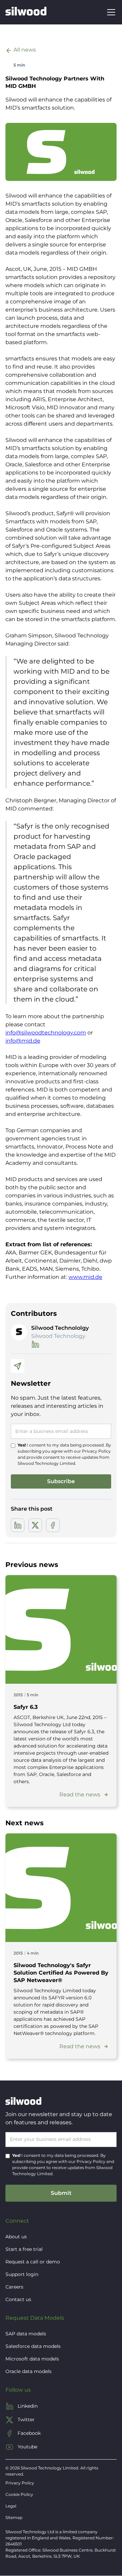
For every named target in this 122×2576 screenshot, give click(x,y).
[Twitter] (35, 1525)
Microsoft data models (32, 2359)
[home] (26, 12)
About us (16, 2237)
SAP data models (26, 2334)
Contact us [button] (18, 2299)
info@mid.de (23, 1041)
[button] (110, 12)
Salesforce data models (33, 2346)
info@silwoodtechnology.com (46, 1033)
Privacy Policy (96, 1451)
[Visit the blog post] (61, 1629)
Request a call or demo (33, 2262)
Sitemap (14, 2517)
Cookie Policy (19, 2494)
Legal (11, 2506)
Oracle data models (28, 2371)
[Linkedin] (18, 1525)
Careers (14, 2287)
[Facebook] (53, 1525)
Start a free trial (24, 2249)
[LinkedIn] (35, 1344)
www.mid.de (85, 1277)
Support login (22, 2274)
